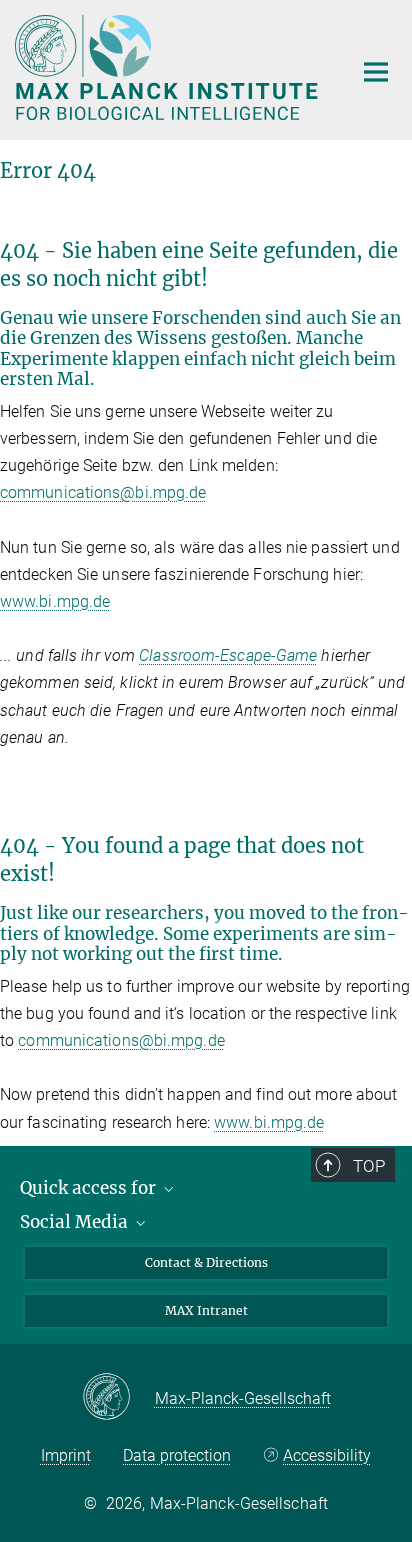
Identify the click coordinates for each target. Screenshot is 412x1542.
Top (369, 1166)
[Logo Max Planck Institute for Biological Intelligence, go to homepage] (168, 67)
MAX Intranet (206, 1310)
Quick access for (90, 1188)
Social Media (76, 1222)
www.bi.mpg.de (55, 601)
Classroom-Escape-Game (228, 655)
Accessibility (327, 1455)
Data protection (177, 1455)
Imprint (66, 1455)
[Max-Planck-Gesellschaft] (118, 1398)
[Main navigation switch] (376, 72)
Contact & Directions (206, 1262)
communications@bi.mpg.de (103, 492)
